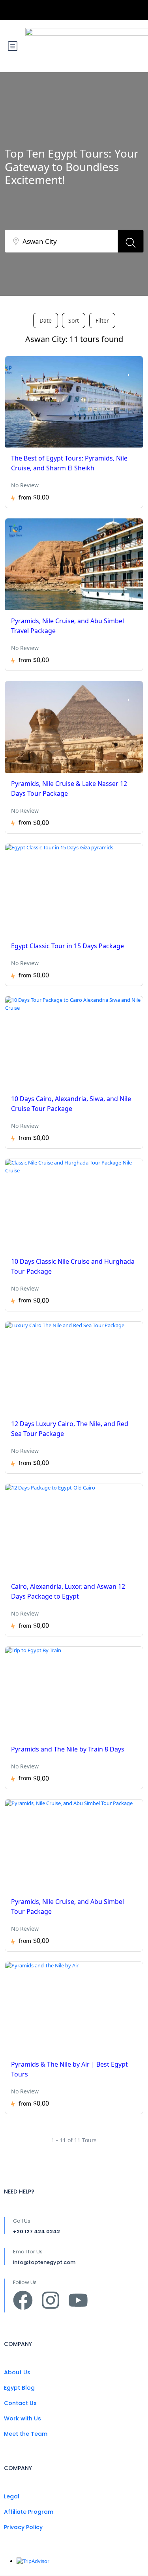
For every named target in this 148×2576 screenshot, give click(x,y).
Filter (102, 320)
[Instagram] (51, 2300)
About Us (17, 2372)
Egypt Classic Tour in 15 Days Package (67, 946)
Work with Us (22, 2418)
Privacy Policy (23, 2527)
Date (46, 320)
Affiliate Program (29, 2512)
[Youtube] (78, 2300)
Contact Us (20, 2403)
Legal (12, 2496)
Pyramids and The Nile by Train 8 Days (68, 1749)
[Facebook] (23, 2300)
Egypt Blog (19, 2388)
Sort (74, 320)
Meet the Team (26, 2434)
